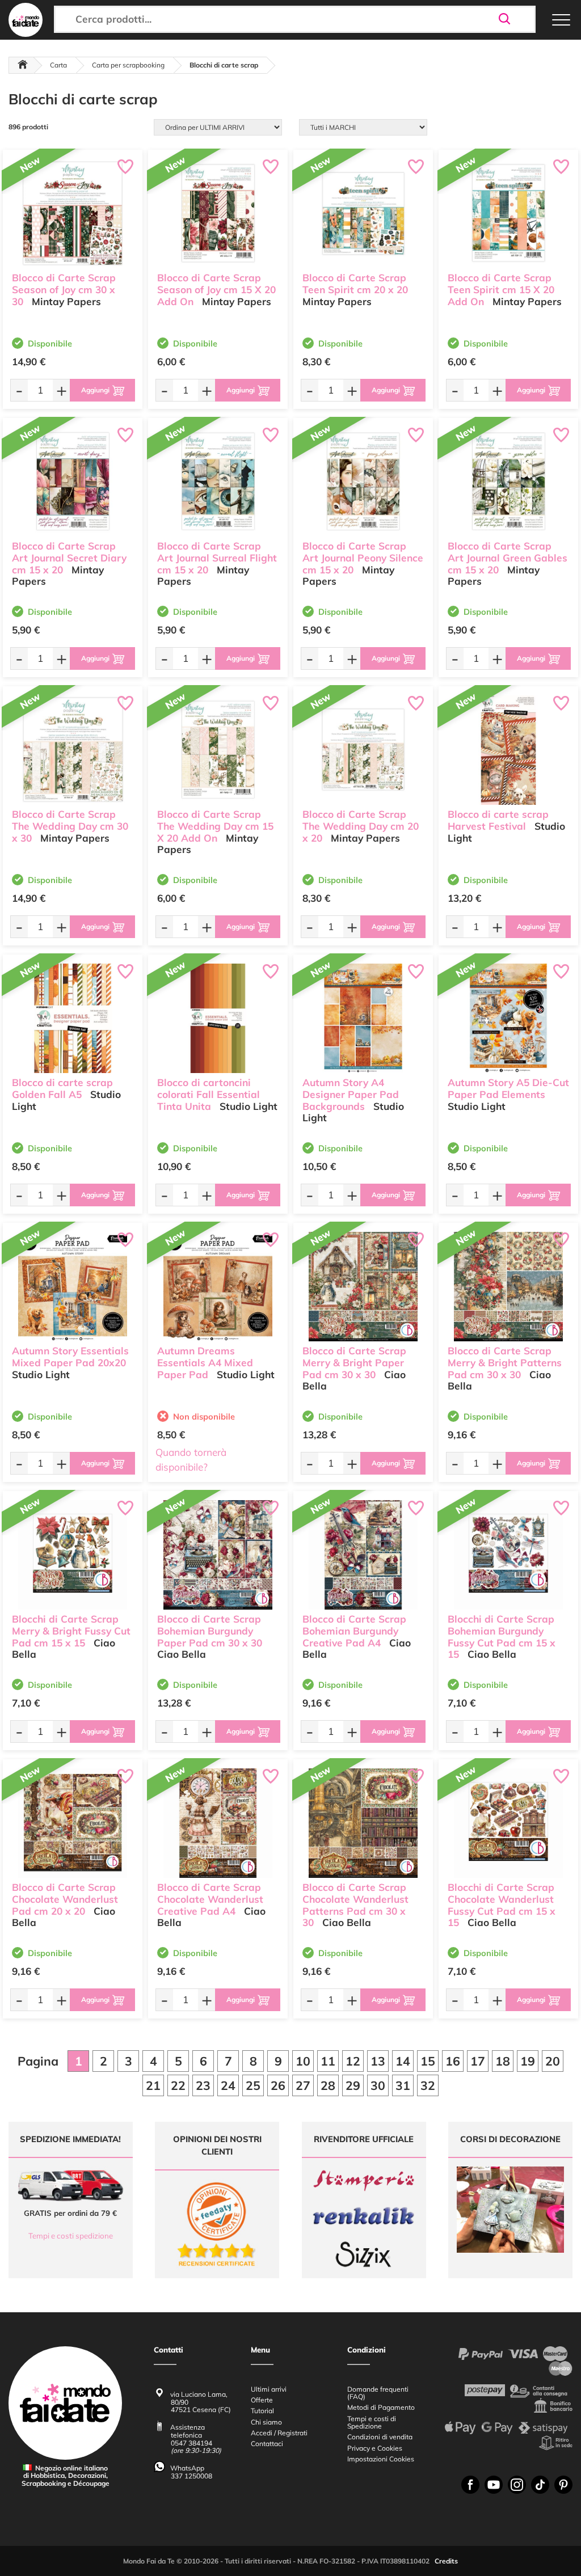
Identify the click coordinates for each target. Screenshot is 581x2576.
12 (353, 2061)
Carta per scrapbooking (128, 65)
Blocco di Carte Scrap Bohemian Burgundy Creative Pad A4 (354, 1631)
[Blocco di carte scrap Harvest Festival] (508, 750)
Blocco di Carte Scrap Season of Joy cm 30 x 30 (64, 290)
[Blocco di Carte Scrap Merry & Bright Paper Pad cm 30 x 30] (363, 1287)
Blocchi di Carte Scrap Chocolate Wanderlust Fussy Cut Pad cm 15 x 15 (502, 1905)
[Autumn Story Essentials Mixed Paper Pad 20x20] (73, 1287)
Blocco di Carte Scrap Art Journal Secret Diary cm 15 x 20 (69, 558)
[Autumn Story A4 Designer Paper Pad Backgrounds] (363, 1018)
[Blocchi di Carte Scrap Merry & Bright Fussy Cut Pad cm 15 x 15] (73, 1555)
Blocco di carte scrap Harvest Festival (498, 820)
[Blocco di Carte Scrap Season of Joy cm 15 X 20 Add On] (218, 214)
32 (428, 2085)
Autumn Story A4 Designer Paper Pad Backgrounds (351, 1094)
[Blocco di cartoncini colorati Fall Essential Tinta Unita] (218, 1018)
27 (303, 2085)
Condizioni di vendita (380, 2437)
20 (553, 2061)
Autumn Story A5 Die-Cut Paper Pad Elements (508, 1088)
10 (303, 2061)
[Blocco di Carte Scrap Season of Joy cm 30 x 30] (73, 214)
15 (428, 2061)
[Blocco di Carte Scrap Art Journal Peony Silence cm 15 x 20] (363, 482)
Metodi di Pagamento (381, 2407)
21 (153, 2085)
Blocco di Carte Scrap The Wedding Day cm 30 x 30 (70, 826)
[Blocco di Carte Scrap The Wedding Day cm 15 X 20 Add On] (218, 750)
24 (228, 2085)
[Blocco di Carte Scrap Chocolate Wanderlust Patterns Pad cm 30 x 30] (363, 1823)
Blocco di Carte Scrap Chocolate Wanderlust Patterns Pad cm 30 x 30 (355, 1905)
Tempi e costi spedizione (71, 2236)
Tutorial (262, 2411)
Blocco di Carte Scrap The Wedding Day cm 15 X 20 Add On (215, 826)
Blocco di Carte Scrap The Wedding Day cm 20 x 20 (361, 826)
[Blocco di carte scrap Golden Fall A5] (73, 1018)
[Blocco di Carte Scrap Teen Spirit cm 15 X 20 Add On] (508, 214)
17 (478, 2061)
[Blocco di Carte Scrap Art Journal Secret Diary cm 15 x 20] (73, 482)
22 (178, 2085)
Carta (58, 65)
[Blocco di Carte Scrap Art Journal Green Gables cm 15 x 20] (508, 482)
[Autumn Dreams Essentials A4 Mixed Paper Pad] (218, 1287)
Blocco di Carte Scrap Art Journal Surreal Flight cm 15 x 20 (217, 558)
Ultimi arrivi (269, 2389)
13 (378, 2061)
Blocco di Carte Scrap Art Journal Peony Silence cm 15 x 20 (363, 558)
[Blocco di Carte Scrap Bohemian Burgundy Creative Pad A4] (363, 1555)
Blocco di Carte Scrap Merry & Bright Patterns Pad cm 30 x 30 (505, 1363)
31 (403, 2085)
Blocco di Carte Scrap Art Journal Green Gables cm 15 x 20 (508, 558)
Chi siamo (266, 2422)
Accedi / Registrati (279, 2433)
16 (453, 2061)
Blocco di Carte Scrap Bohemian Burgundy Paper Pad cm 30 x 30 (210, 1631)
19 (528, 2061)
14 (403, 2061)
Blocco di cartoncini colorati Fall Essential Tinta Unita (209, 1094)
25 (253, 2085)
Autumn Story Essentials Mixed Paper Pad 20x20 (70, 1357)
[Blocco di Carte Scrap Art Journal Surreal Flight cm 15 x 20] (218, 482)
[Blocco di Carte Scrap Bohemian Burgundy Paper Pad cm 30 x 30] (218, 1555)
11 (328, 2061)
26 (278, 2085)
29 (353, 2085)
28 (328, 2085)
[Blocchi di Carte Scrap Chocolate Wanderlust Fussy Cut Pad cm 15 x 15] (508, 1823)
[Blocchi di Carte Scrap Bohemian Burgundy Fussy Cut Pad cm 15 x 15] (508, 1555)
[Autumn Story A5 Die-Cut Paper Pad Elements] (508, 1018)
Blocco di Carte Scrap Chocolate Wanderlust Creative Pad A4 (210, 1899)
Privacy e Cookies (375, 2448)
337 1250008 (191, 2476)
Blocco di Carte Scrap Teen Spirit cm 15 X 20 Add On (501, 290)
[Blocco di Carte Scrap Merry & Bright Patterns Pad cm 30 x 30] (508, 1287)
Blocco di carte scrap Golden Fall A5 (62, 1088)
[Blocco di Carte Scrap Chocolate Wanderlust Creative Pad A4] (218, 1823)
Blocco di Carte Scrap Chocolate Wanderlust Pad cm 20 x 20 (65, 1899)
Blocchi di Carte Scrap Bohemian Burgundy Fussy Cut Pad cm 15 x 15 (502, 1637)
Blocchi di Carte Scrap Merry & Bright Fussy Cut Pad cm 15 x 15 (71, 1631)
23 (203, 2085)
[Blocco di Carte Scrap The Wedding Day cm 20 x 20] (363, 750)
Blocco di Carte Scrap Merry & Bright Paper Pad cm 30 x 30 (354, 1363)
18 (503, 2061)
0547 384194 (191, 2443)
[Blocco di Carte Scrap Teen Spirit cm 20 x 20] (363, 214)
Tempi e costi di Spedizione (372, 2422)
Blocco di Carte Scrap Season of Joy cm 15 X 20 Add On (216, 290)
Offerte (262, 2400)
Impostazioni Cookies (381, 2459)
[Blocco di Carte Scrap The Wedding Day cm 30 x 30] (73, 750)
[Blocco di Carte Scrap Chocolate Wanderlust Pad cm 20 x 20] (73, 1823)
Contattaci (267, 2444)
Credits (446, 2561)
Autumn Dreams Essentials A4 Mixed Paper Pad (205, 1363)
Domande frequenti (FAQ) (378, 2393)
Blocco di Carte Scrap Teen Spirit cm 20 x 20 (355, 284)
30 (378, 2085)
